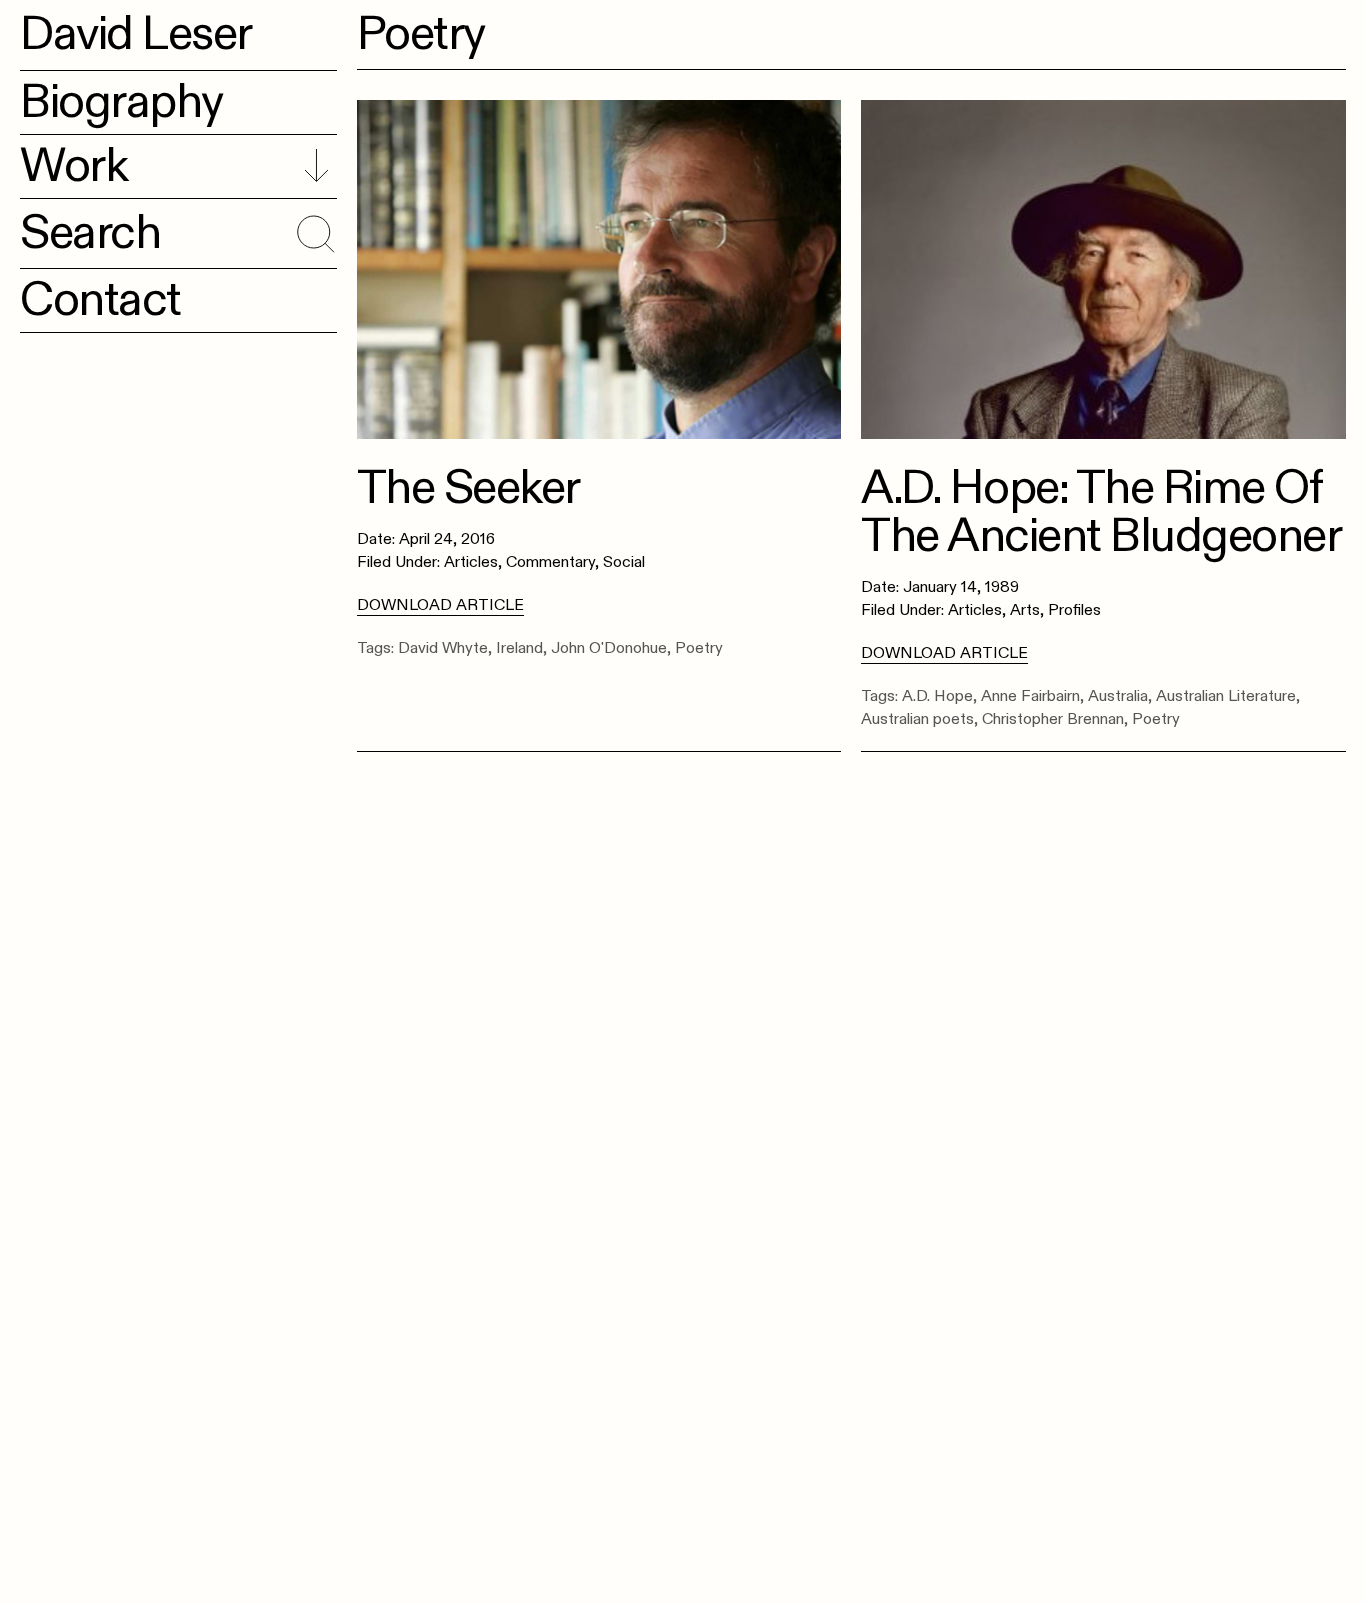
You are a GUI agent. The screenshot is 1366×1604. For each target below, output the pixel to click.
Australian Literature (1226, 696)
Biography (121, 102)
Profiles (1074, 610)
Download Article (440, 605)
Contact (100, 300)
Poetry (699, 648)
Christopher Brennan (1053, 719)
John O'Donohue (609, 648)
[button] (312, 230)
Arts (1025, 610)
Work (73, 166)
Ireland (519, 648)
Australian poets (917, 719)
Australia (1118, 696)
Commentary (550, 562)
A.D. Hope (937, 696)
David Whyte (443, 648)
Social (624, 562)
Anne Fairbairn (1030, 696)
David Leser (136, 34)
